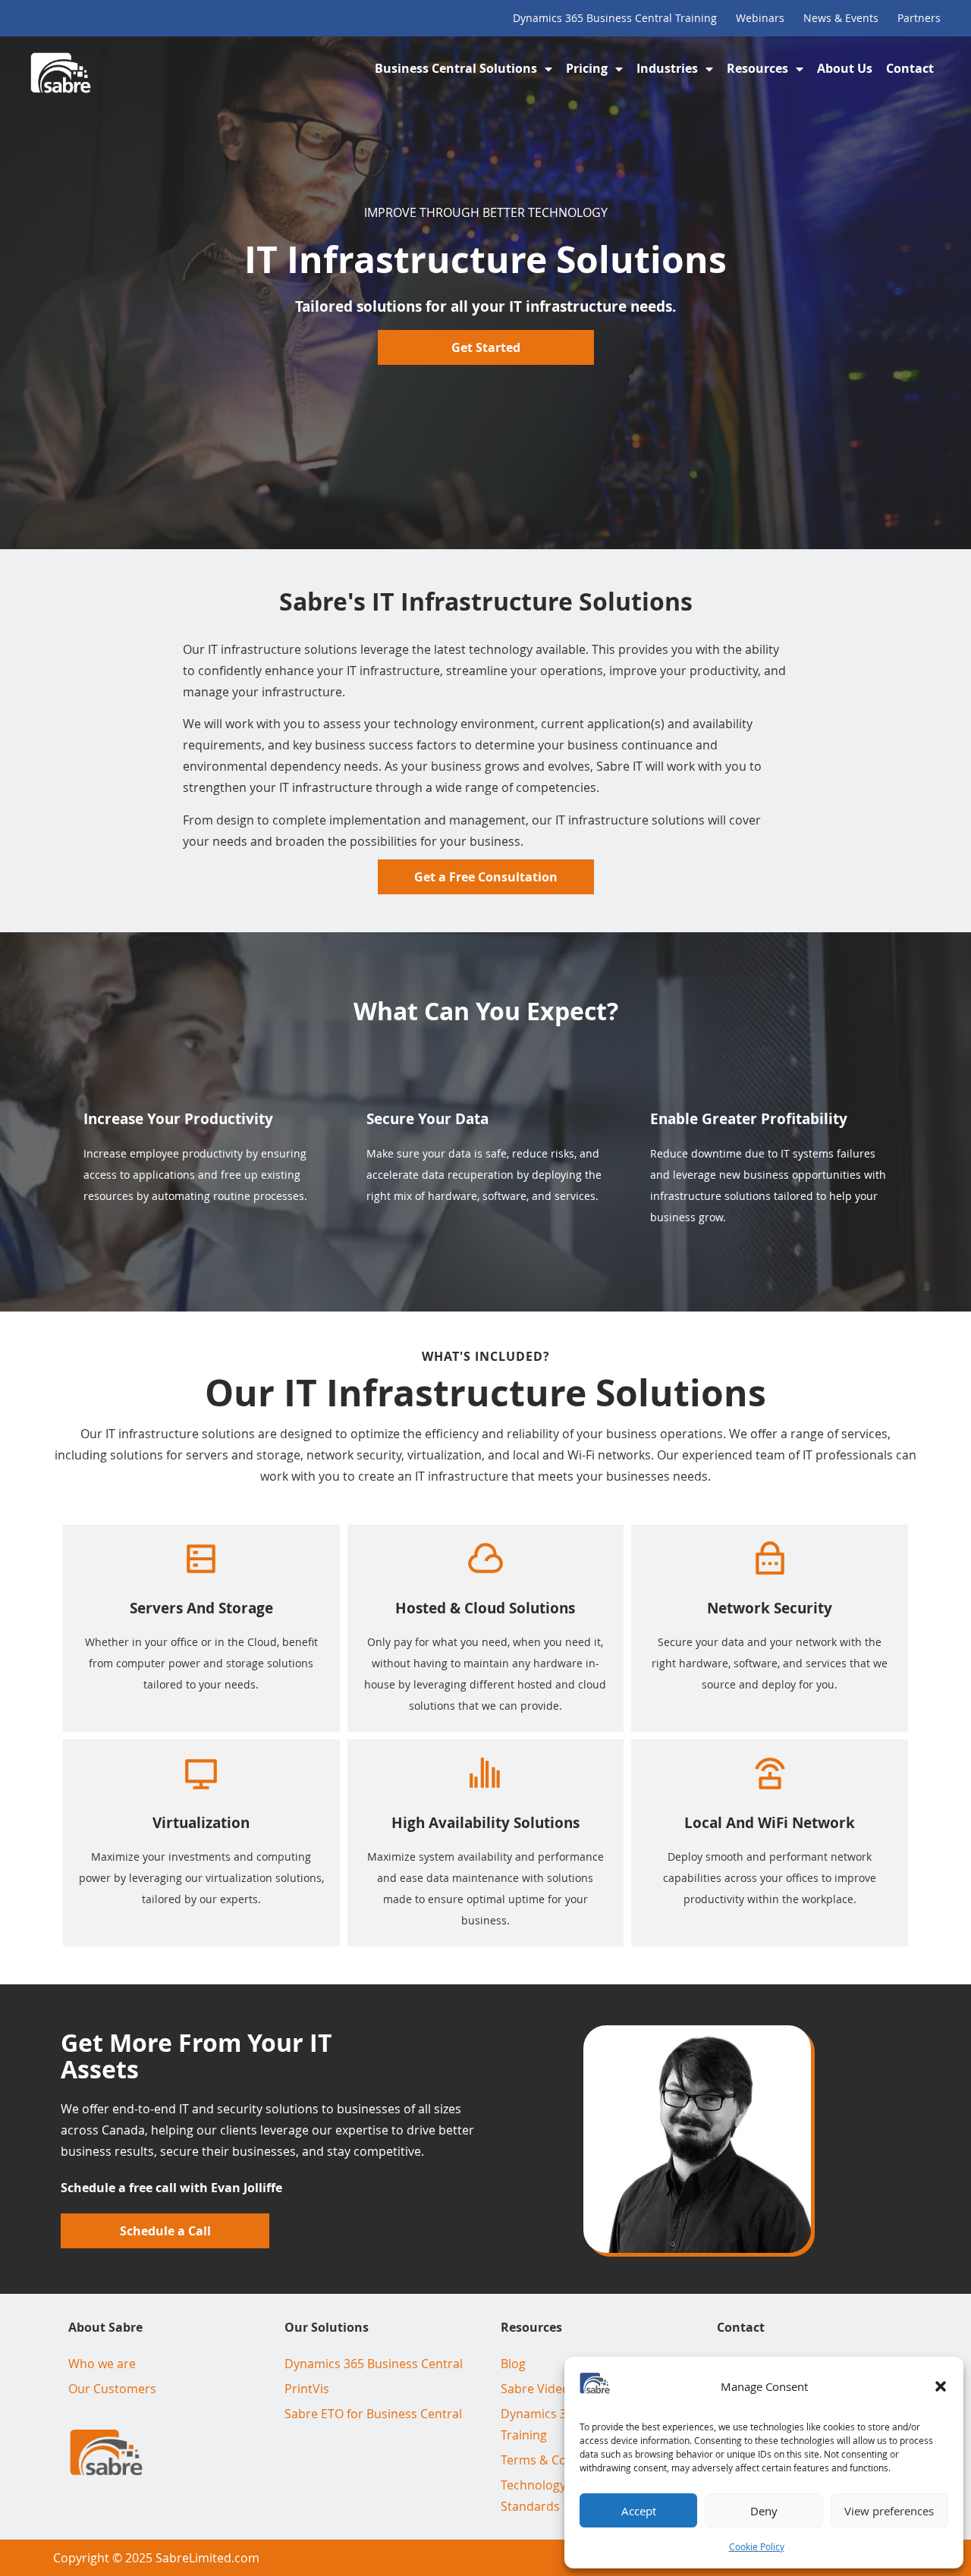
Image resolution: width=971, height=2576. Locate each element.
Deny (764, 2511)
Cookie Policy (757, 2546)
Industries (667, 68)
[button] (941, 2386)
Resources (757, 68)
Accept (639, 2511)
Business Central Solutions (456, 68)
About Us (845, 68)
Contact (910, 68)
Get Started (486, 347)
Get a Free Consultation (486, 877)
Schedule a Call (165, 2231)
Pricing (587, 68)
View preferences (889, 2511)
